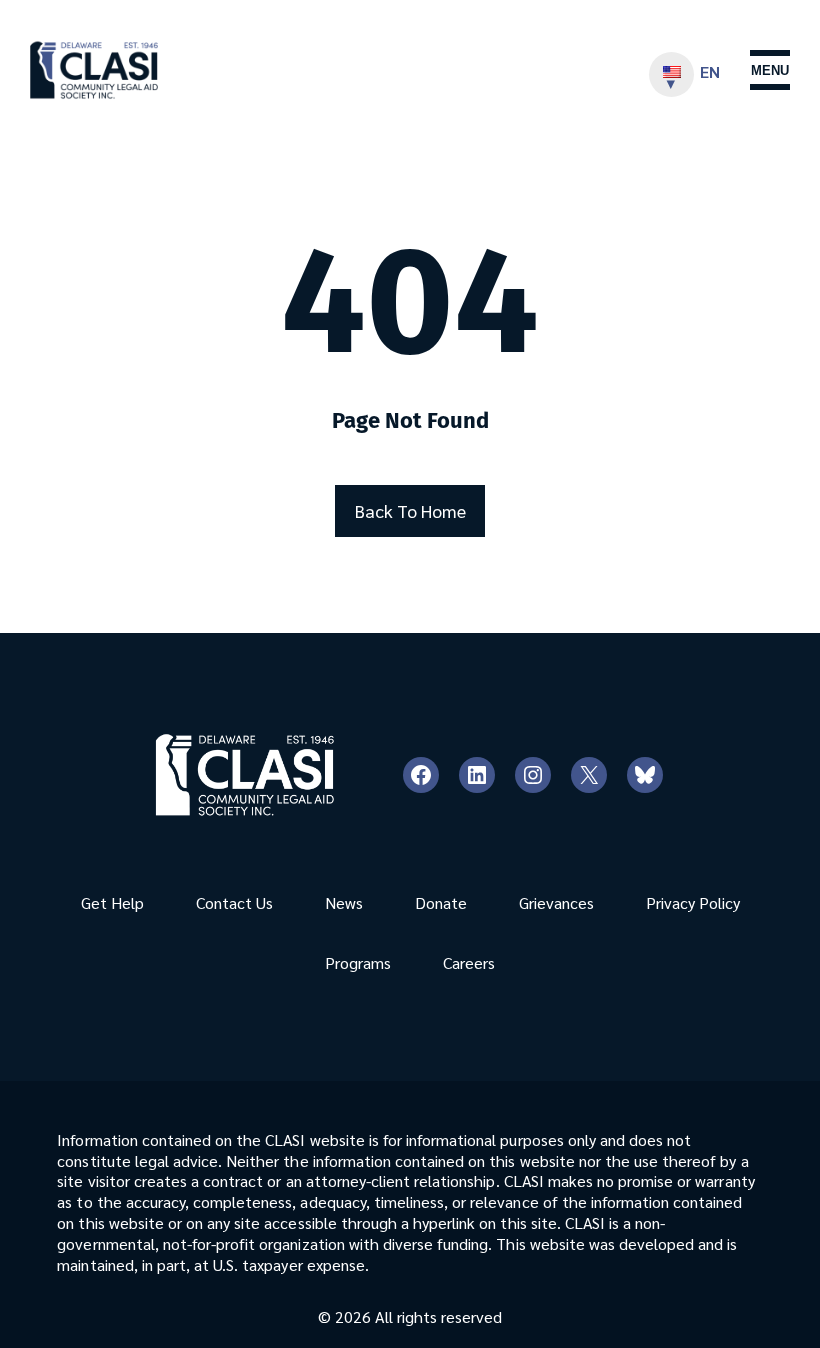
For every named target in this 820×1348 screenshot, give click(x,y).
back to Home (410, 510)
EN (710, 71)
